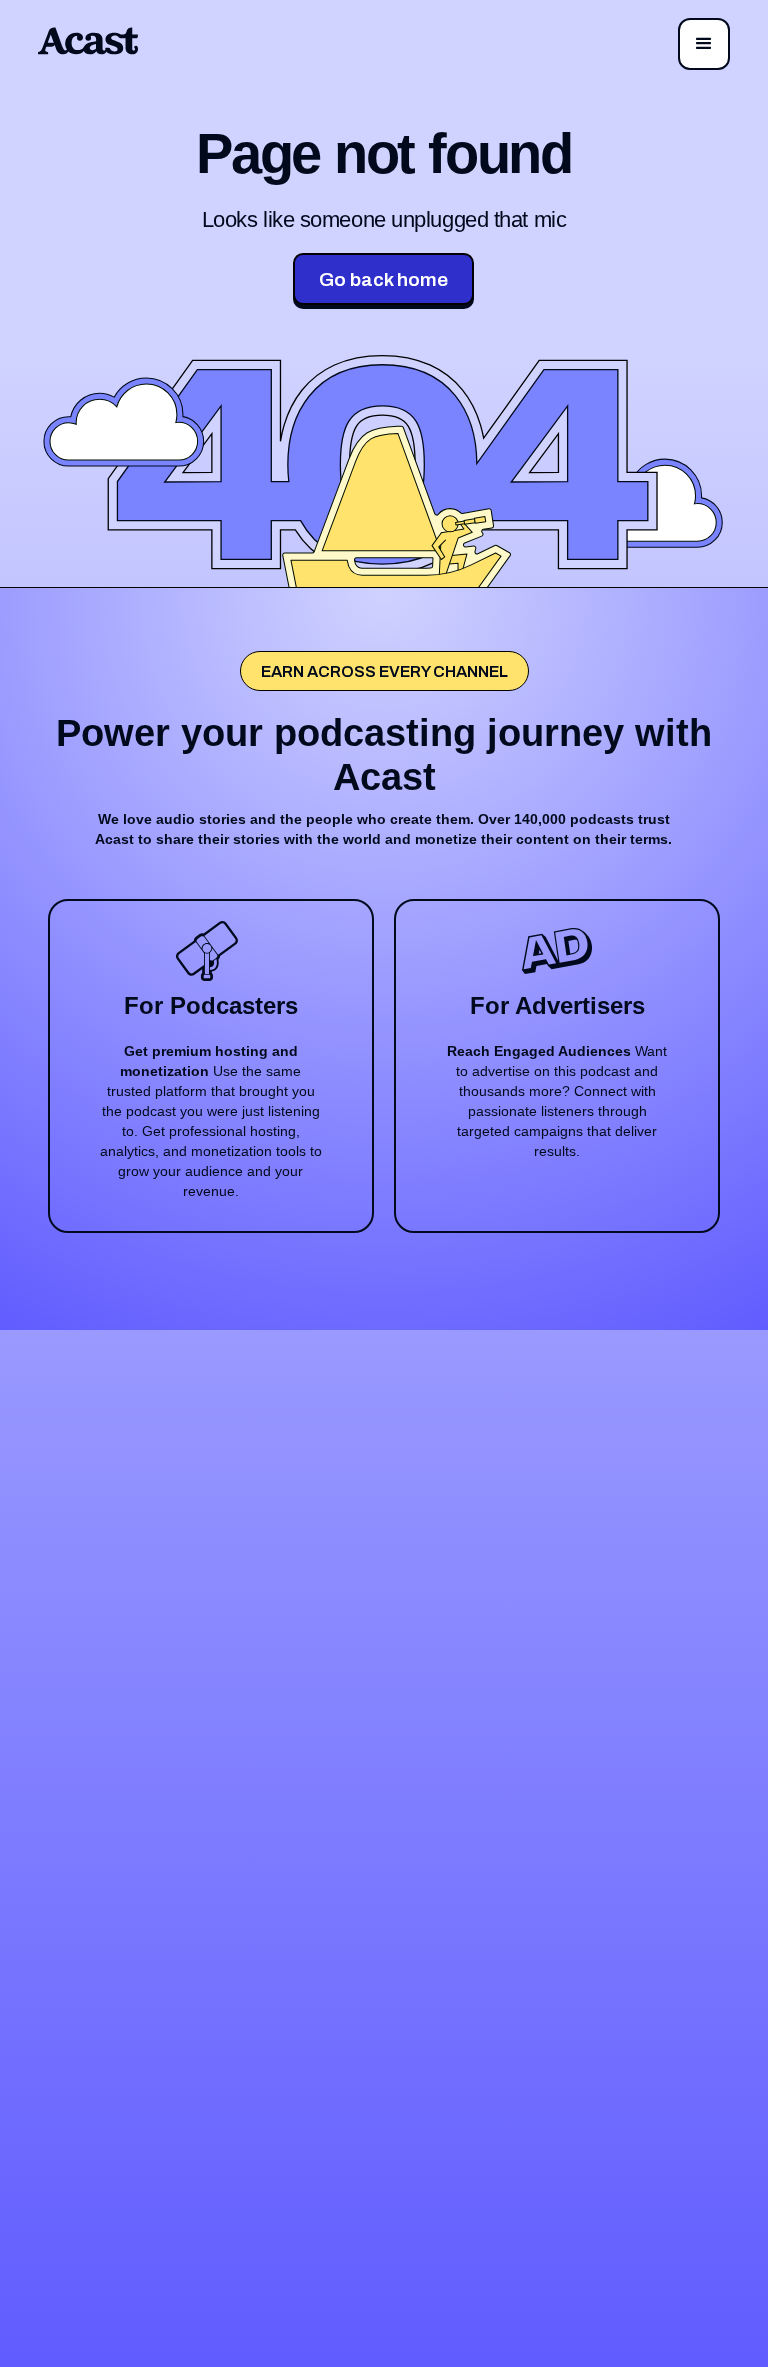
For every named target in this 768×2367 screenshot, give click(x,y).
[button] (704, 44)
